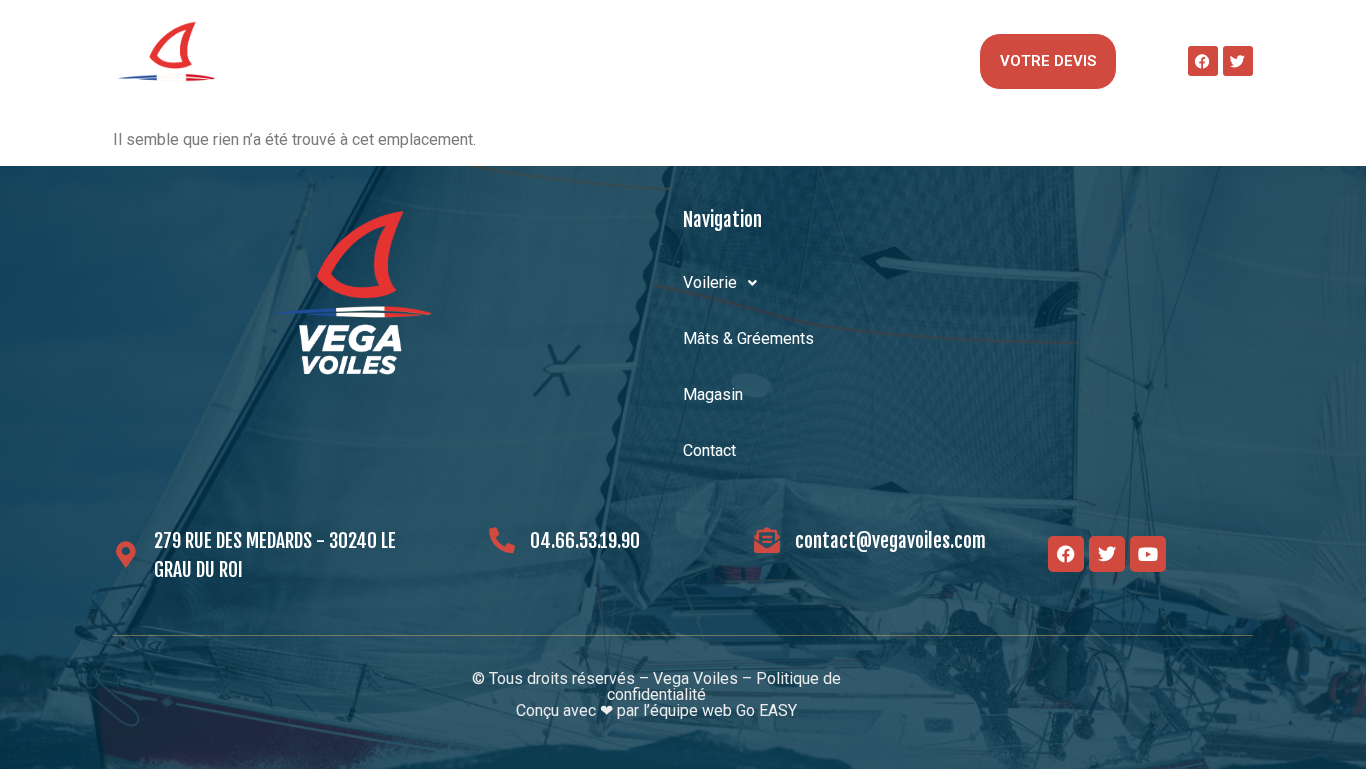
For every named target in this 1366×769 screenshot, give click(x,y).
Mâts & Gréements (520, 60)
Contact (878, 60)
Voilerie (306, 60)
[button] (315, 61)
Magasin (719, 60)
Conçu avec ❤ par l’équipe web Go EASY (656, 710)
